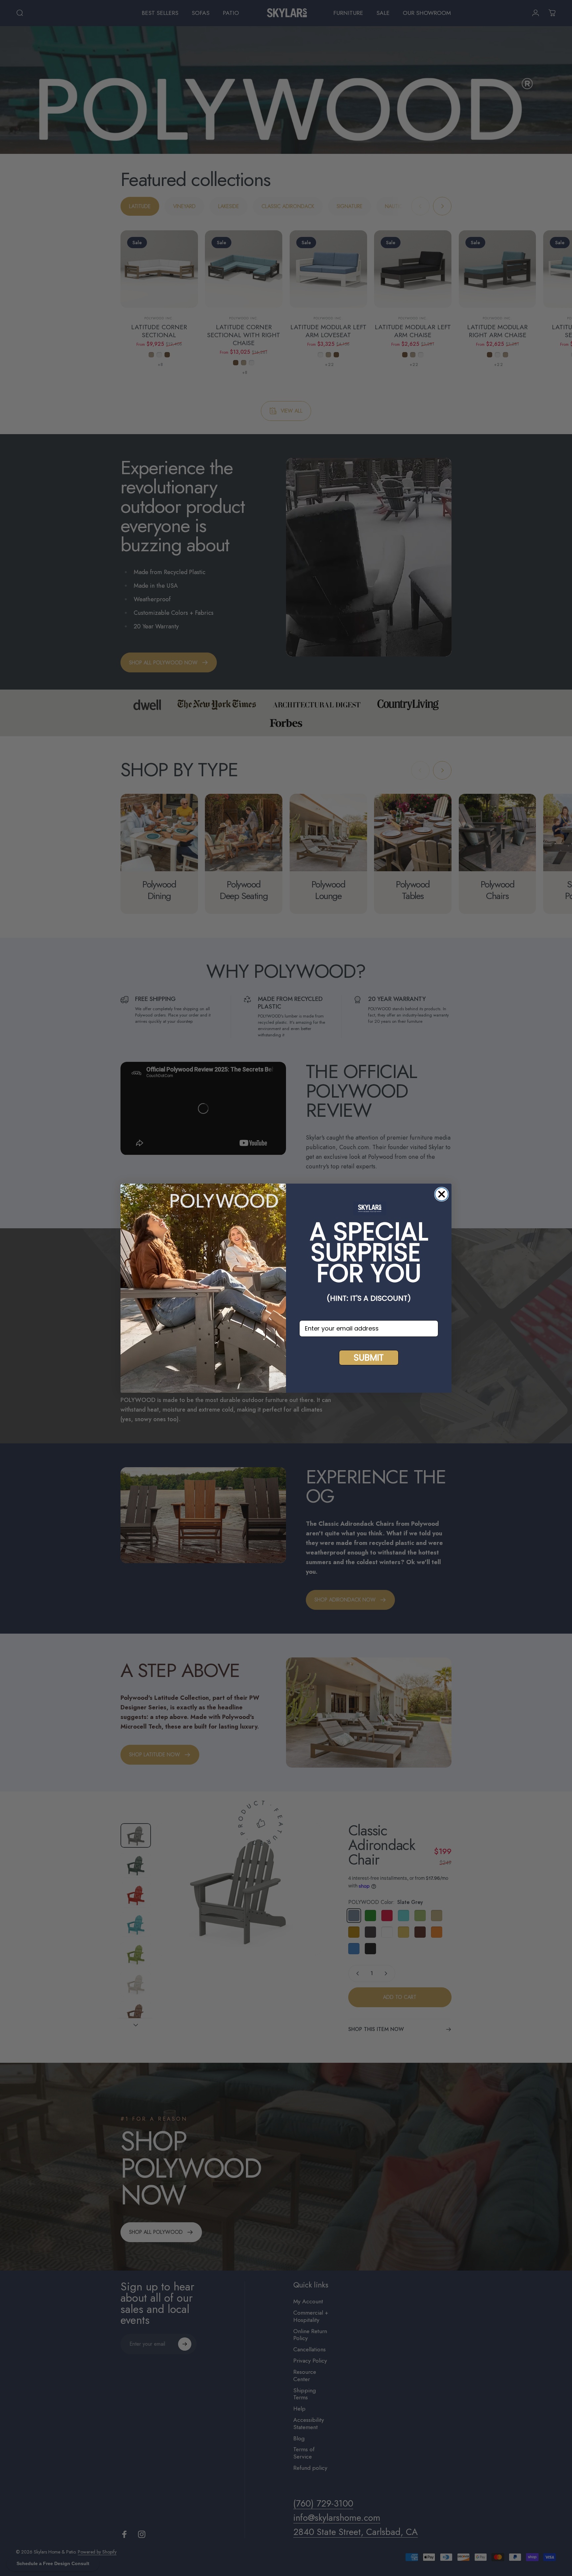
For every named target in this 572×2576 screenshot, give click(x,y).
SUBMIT (369, 1358)
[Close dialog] (442, 1194)
